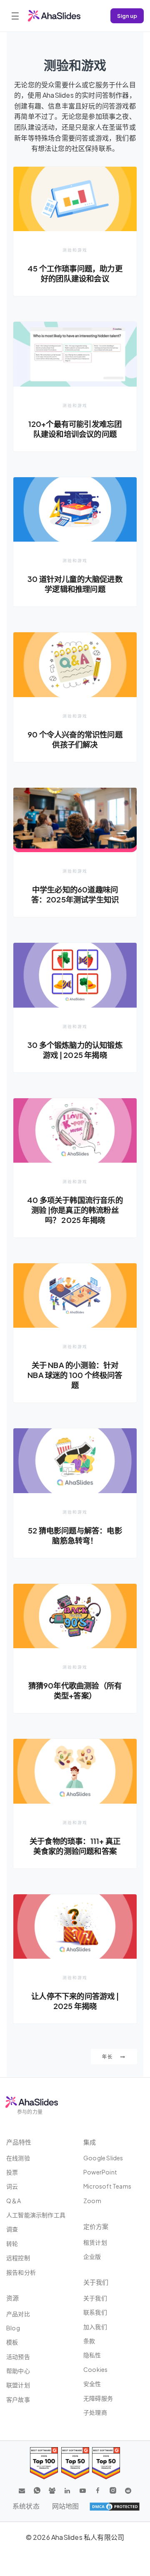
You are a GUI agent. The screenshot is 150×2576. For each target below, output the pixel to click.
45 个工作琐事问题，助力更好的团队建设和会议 (75, 273)
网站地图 (66, 2506)
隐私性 (92, 2355)
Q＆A (14, 2201)
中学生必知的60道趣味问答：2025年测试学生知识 (75, 894)
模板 (12, 2342)
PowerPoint (100, 2172)
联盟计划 (18, 2385)
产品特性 (19, 2142)
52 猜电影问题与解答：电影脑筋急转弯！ (75, 1535)
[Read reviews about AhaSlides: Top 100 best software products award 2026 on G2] (44, 2463)
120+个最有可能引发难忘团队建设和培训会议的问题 (75, 429)
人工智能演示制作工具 (36, 2215)
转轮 (12, 2243)
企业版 (92, 2256)
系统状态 (26, 2506)
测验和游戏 (75, 250)
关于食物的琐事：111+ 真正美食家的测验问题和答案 (75, 1846)
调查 (12, 2229)
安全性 (92, 2384)
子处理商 (95, 2412)
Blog (13, 2328)
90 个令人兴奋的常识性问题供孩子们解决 (75, 739)
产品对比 (18, 2314)
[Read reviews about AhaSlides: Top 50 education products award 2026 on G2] (75, 2463)
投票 (12, 2172)
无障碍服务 (98, 2398)
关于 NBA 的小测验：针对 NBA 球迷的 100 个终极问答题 (75, 1375)
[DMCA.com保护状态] (115, 2506)
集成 (90, 2142)
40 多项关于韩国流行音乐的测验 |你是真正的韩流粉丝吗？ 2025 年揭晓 (75, 1210)
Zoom (92, 2201)
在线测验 (18, 2158)
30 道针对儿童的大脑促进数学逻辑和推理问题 (75, 584)
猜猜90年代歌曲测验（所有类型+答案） (75, 1690)
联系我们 (95, 2312)
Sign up (127, 16)
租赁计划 (95, 2242)
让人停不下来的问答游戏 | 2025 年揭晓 (75, 2001)
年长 (108, 2057)
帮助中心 (18, 2371)
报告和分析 (21, 2272)
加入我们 (95, 2327)
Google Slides (103, 2158)
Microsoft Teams (107, 2186)
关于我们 (95, 2298)
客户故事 (18, 2399)
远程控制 (18, 2258)
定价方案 (96, 2226)
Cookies (95, 2369)
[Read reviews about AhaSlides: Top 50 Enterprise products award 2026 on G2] (106, 2463)
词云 (12, 2186)
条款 (89, 2341)
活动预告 (18, 2357)
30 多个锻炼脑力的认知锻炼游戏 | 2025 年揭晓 (75, 1050)
